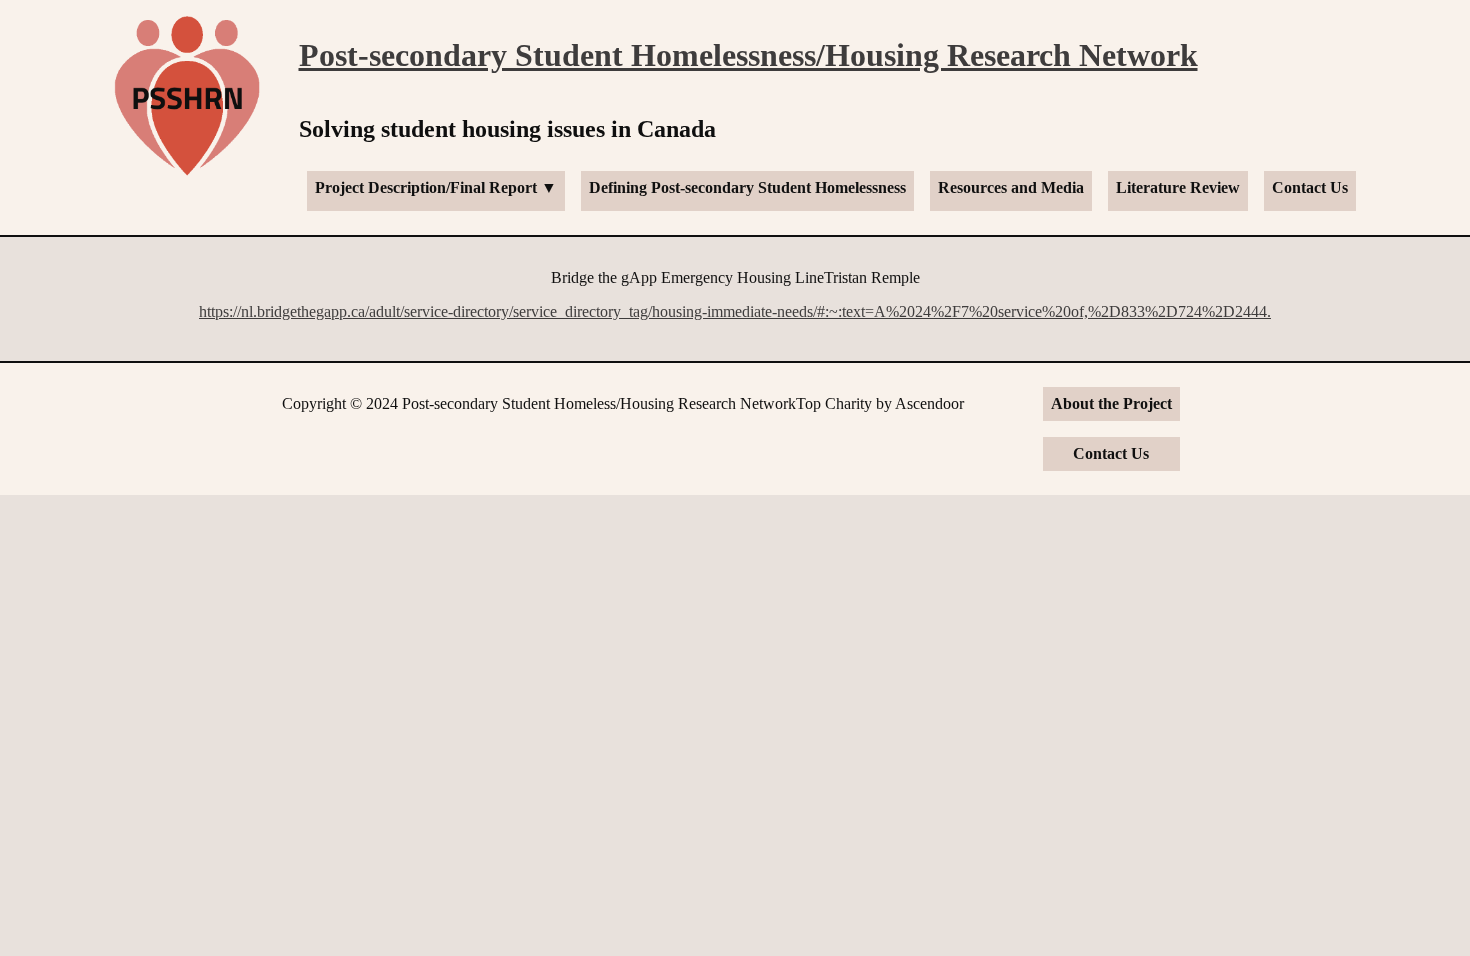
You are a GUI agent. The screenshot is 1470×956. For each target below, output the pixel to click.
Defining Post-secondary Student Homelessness (747, 187)
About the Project (1111, 403)
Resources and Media (1011, 187)
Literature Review (1178, 187)
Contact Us (1310, 187)
